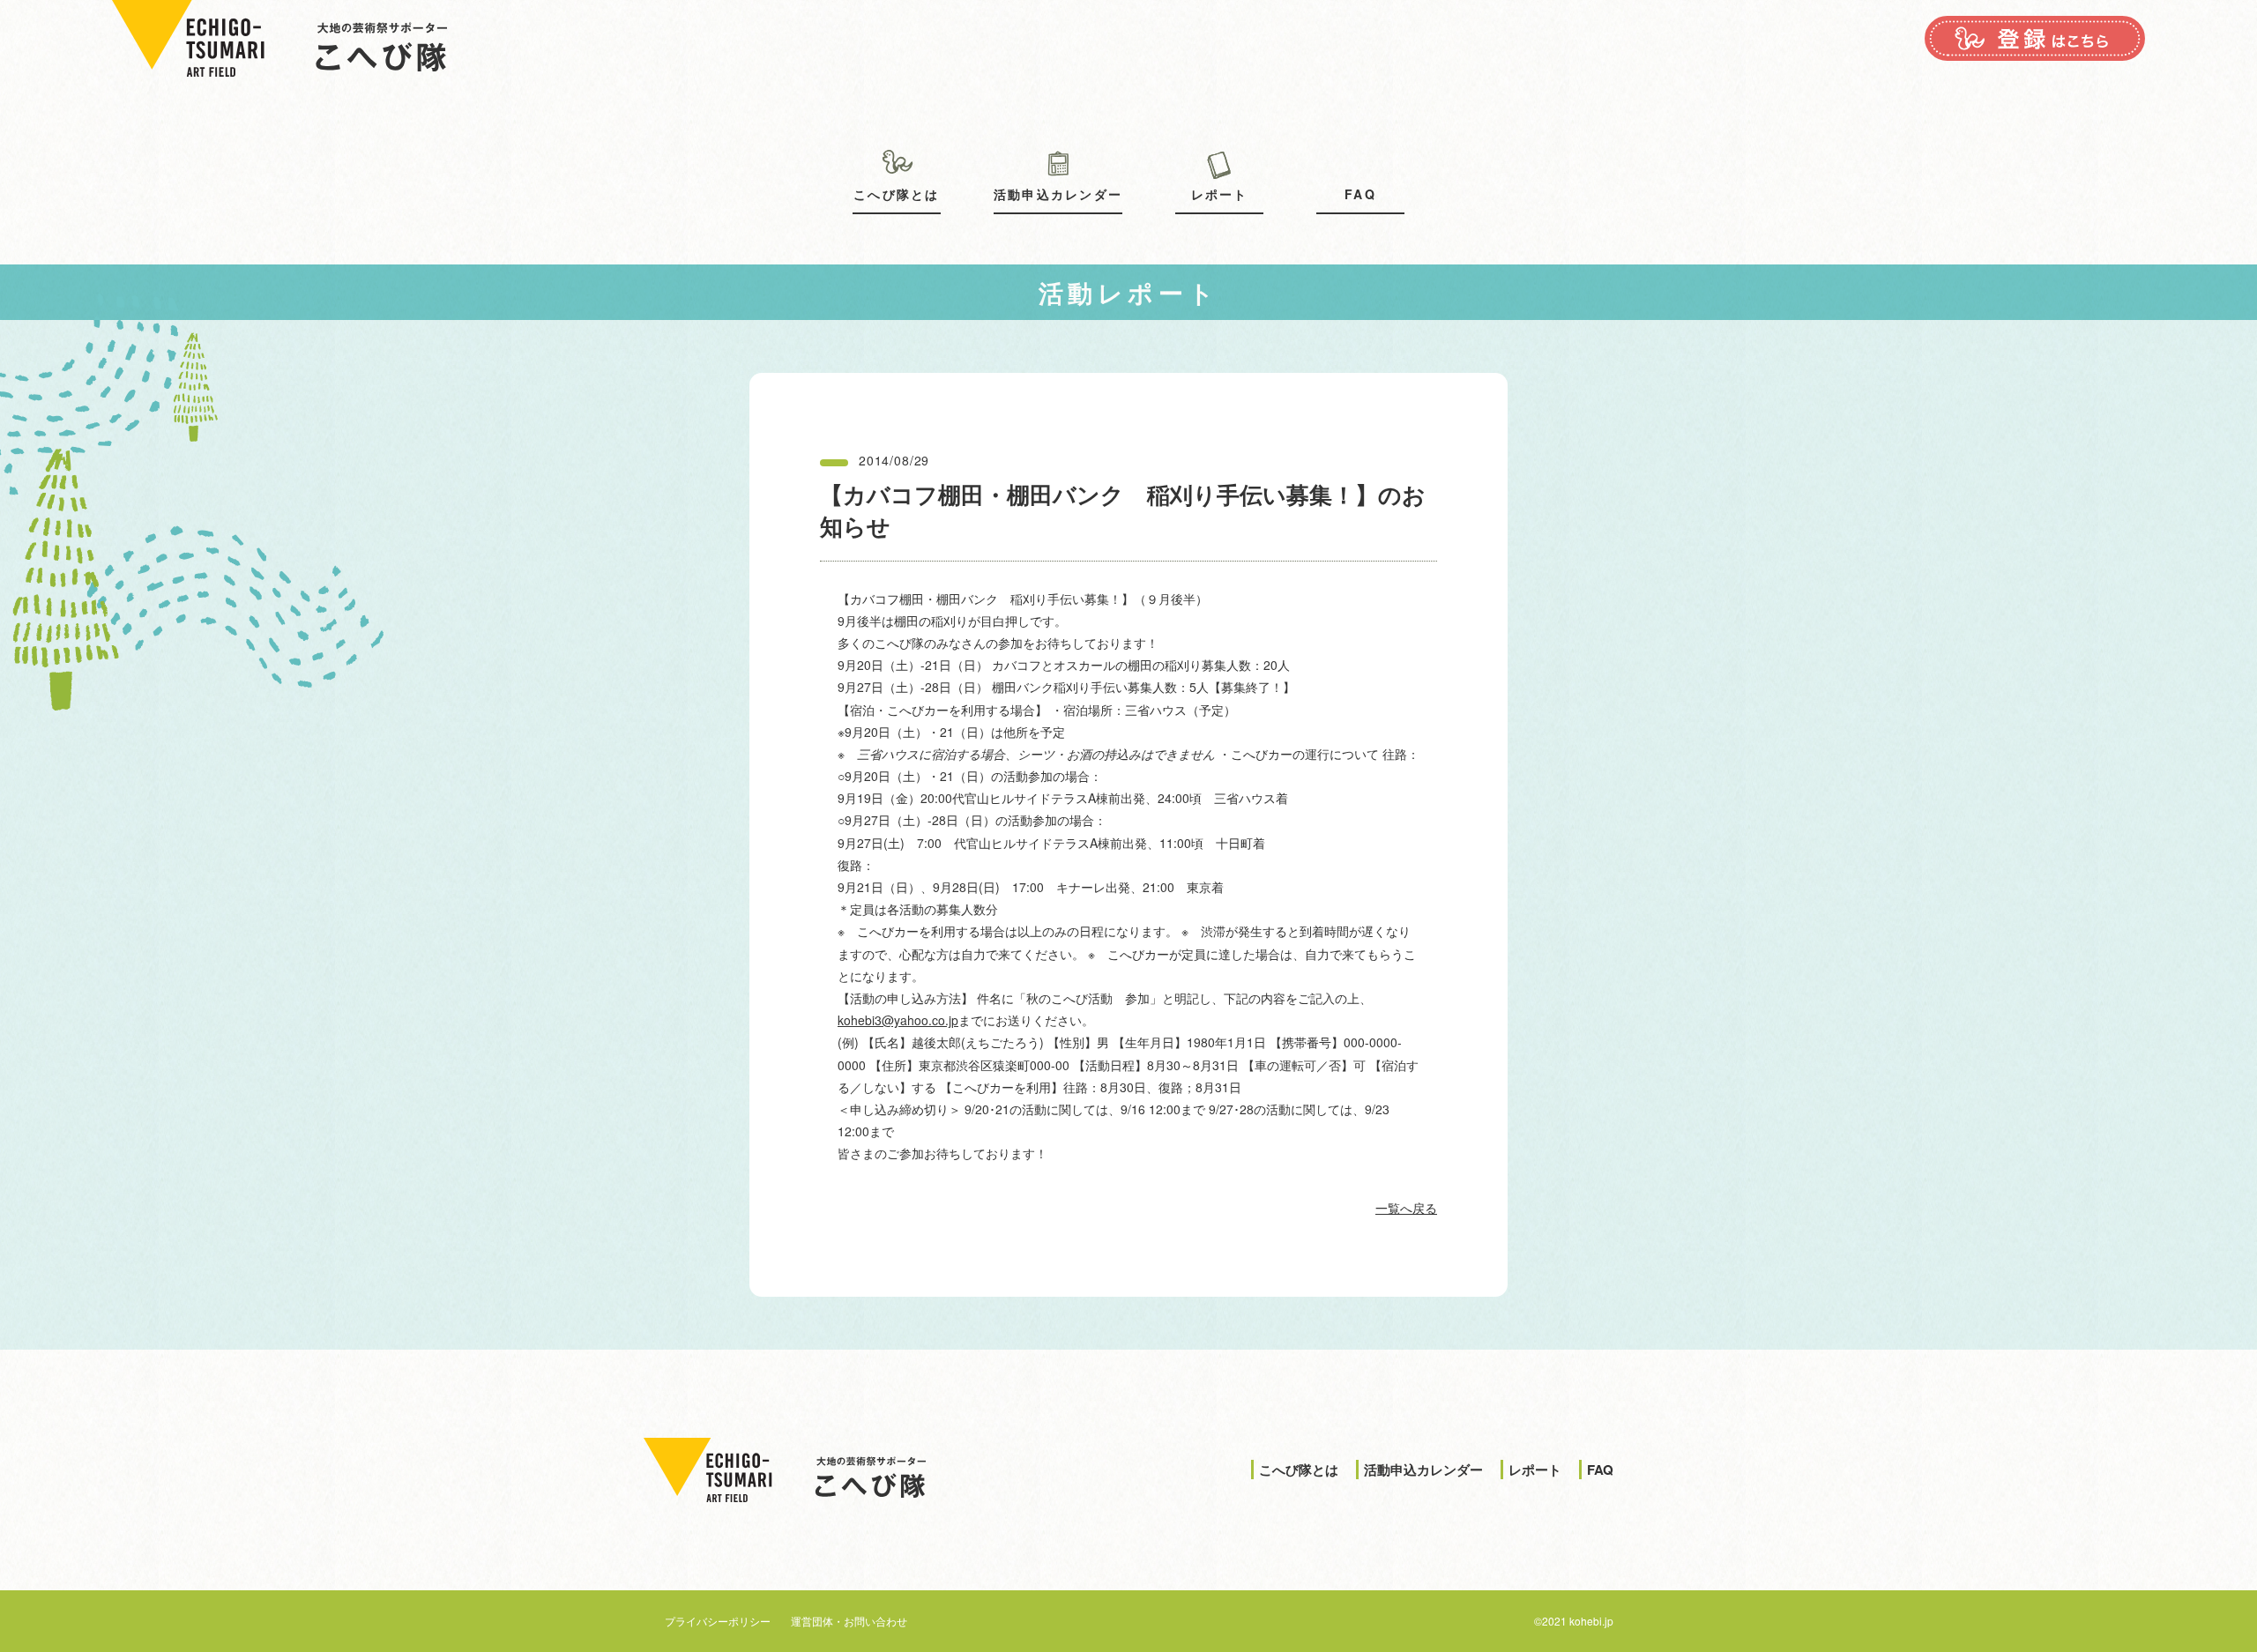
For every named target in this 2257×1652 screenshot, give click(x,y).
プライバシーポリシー (718, 1621)
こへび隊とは (896, 194)
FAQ (1360, 194)
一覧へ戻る (1406, 1208)
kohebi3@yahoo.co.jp (898, 1020)
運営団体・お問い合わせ (849, 1621)
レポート (1220, 194)
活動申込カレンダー (1058, 194)
